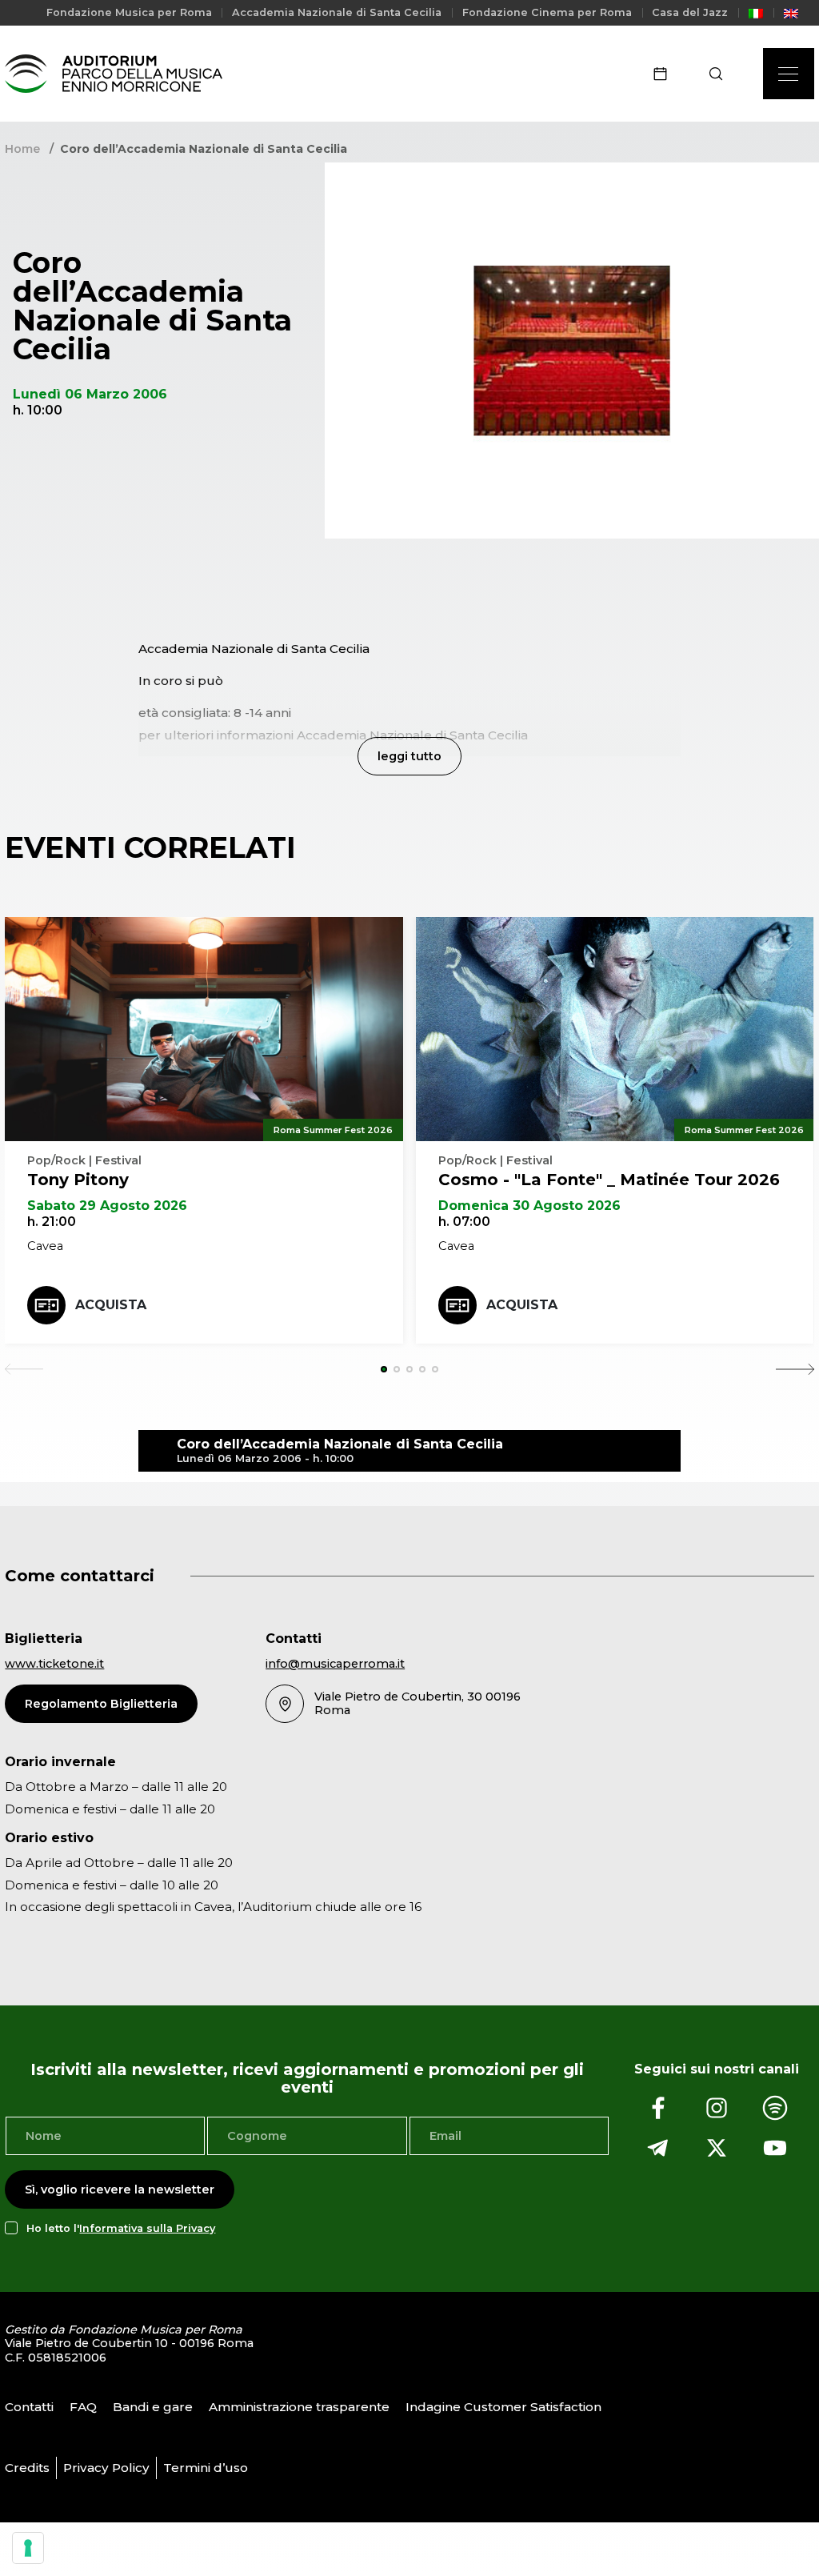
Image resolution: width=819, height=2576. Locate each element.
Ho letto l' (121, 2228)
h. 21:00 (52, 1222)
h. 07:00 (464, 1222)
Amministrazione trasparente (299, 2407)
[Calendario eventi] (665, 74)
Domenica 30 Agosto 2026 (529, 1206)
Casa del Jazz (690, 12)
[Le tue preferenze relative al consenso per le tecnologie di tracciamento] (28, 2548)
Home (22, 149)
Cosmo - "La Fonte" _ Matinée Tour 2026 (609, 1180)
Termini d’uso (206, 2468)
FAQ (83, 2407)
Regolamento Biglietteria (101, 1704)
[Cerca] (721, 74)
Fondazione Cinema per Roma (547, 12)
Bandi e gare (153, 2407)
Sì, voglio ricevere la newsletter (120, 2189)
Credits (27, 2468)
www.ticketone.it (54, 1664)
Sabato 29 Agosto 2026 (107, 1206)
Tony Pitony (78, 1180)
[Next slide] (795, 1369)
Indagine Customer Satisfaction (503, 2407)
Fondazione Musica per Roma (129, 12)
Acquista (111, 1305)
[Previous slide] (24, 1369)
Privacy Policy (106, 2468)
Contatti (29, 2407)
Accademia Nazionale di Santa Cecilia (337, 12)
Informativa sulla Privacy (147, 2228)
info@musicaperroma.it (335, 1664)
